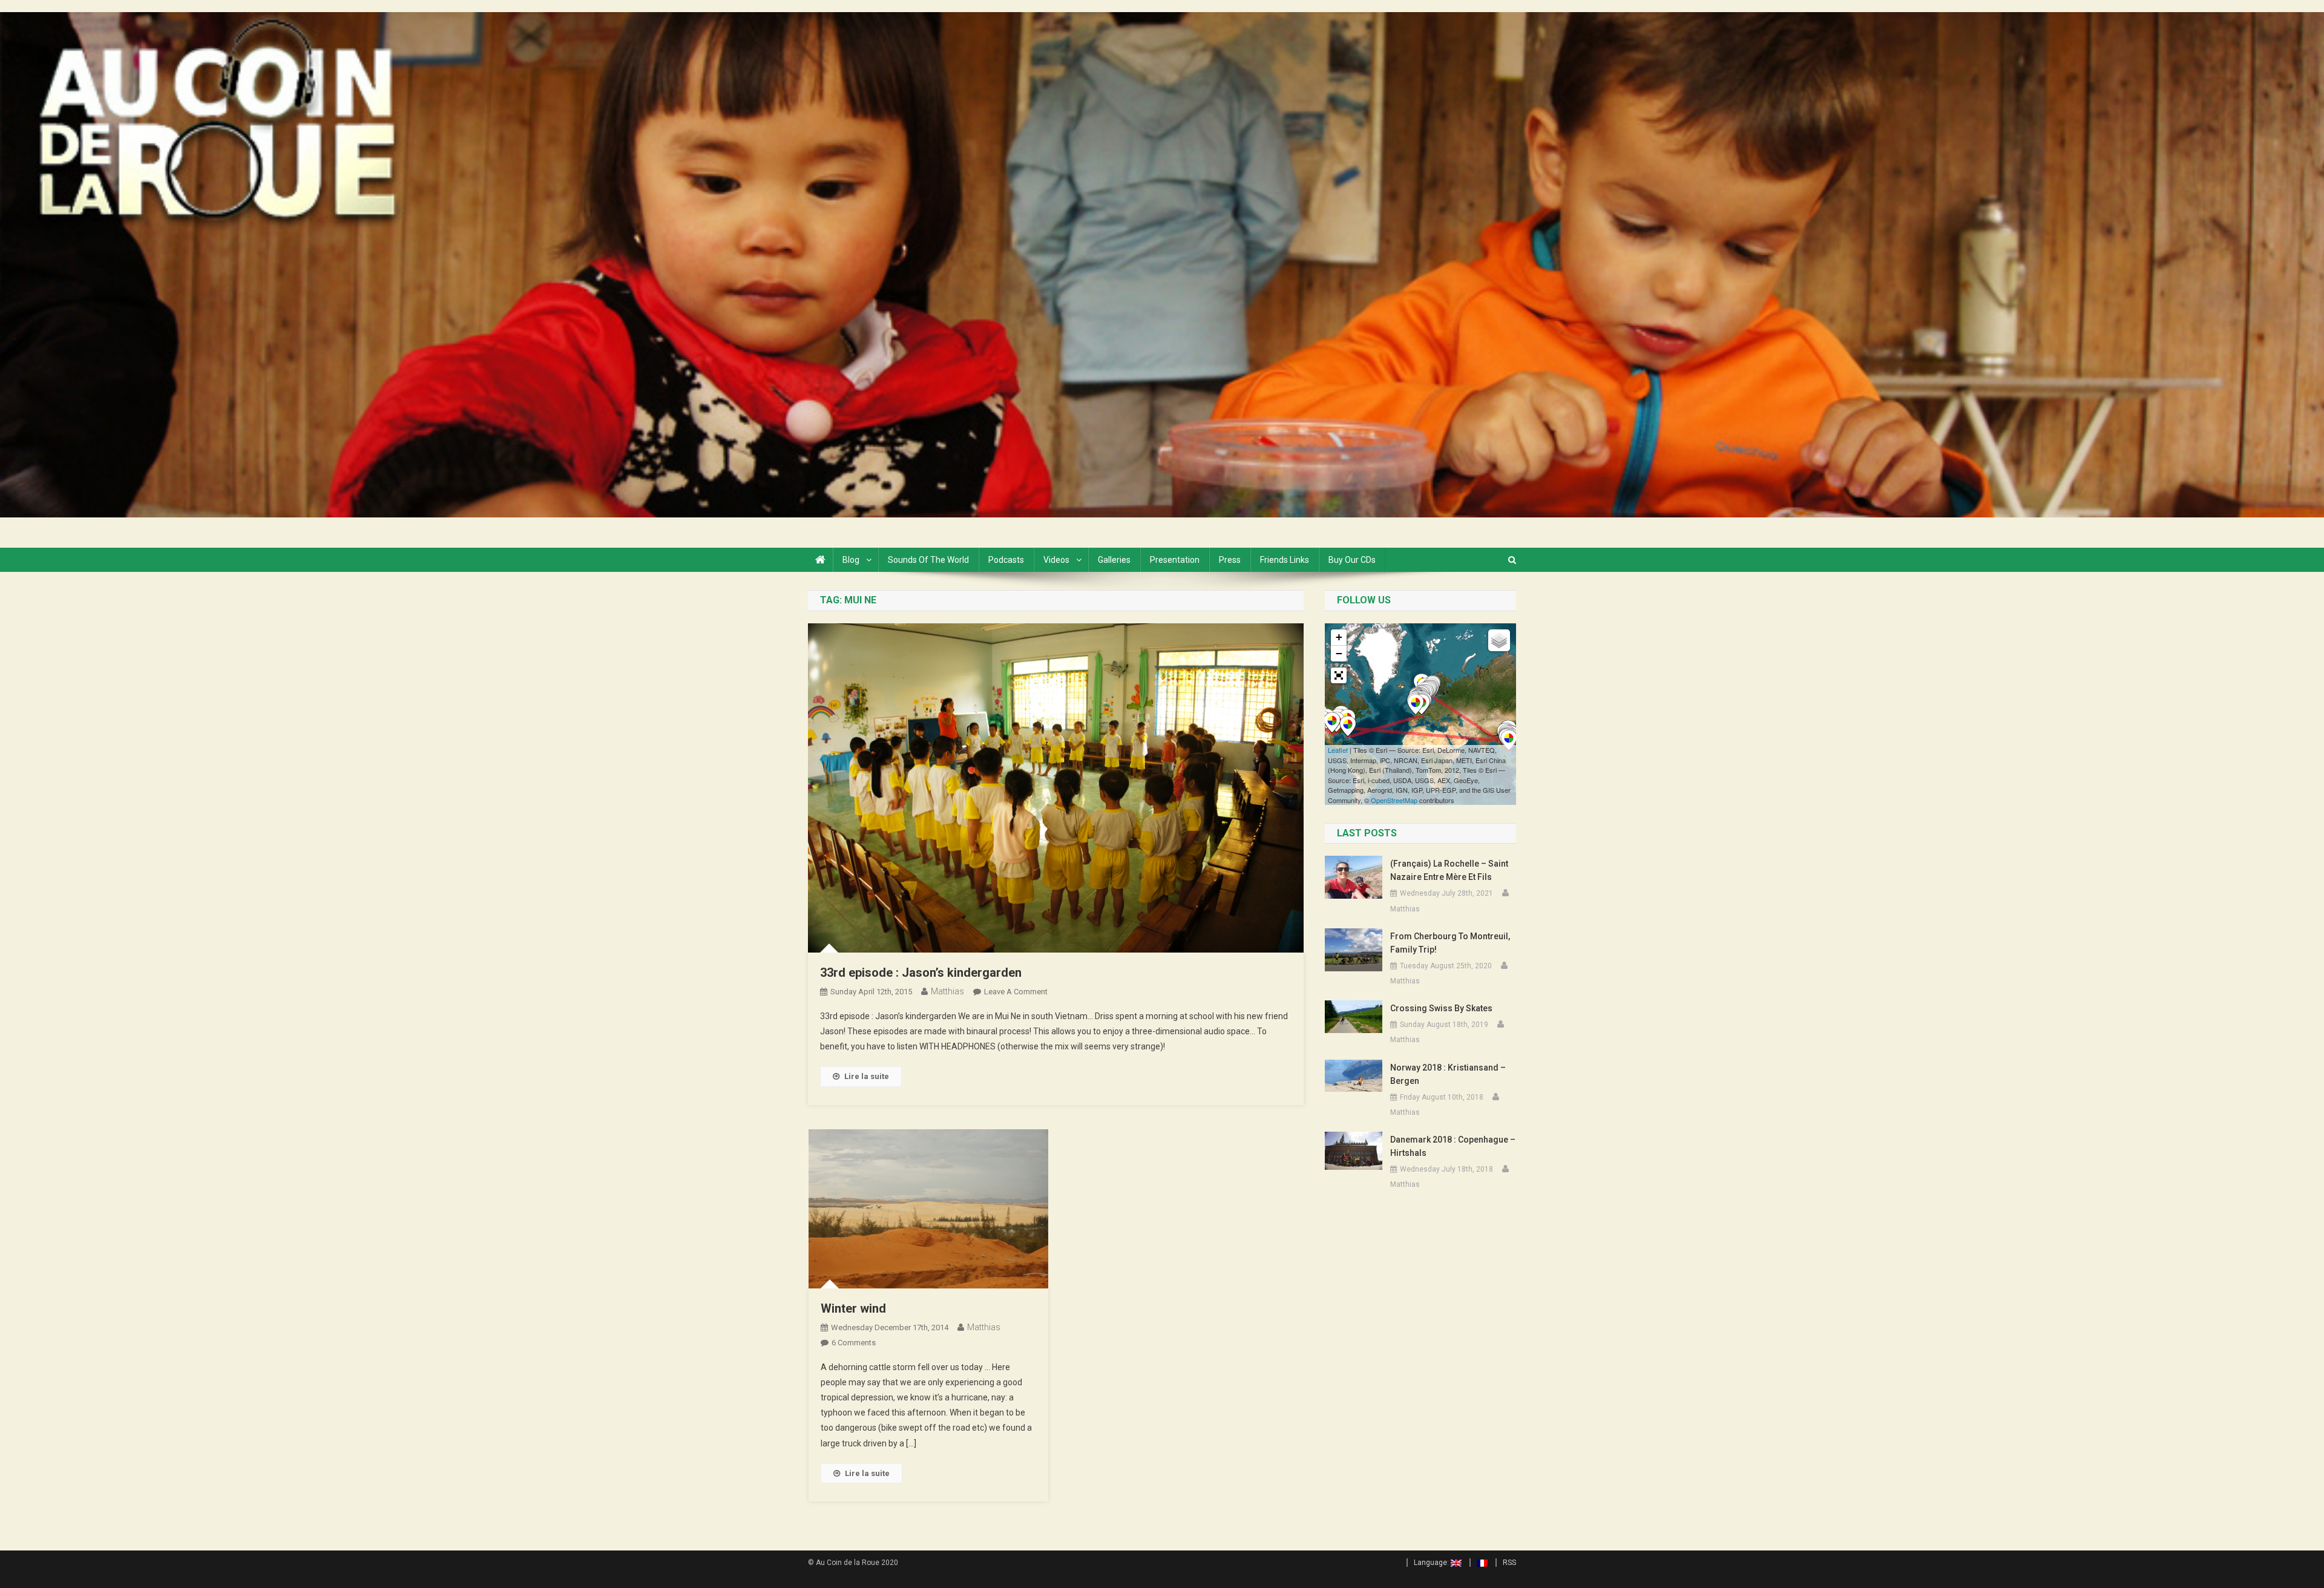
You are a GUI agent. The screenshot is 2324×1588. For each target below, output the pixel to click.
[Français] (1479, 1563)
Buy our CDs (1352, 560)
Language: (1432, 1563)
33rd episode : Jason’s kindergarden (921, 973)
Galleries (1114, 560)
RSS (1509, 1563)
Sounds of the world (928, 560)
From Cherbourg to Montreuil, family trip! (1450, 943)
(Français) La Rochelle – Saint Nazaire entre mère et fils (1449, 870)
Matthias (947, 991)
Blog (851, 560)
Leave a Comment (1016, 992)
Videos (1056, 560)
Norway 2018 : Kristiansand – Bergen (1448, 1074)
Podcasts (1006, 560)
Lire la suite (867, 1076)
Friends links (1285, 560)
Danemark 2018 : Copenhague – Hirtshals (1453, 1146)
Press (1230, 560)
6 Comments (854, 1343)
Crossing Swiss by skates (1441, 1008)
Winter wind (853, 1308)
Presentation (1175, 560)
